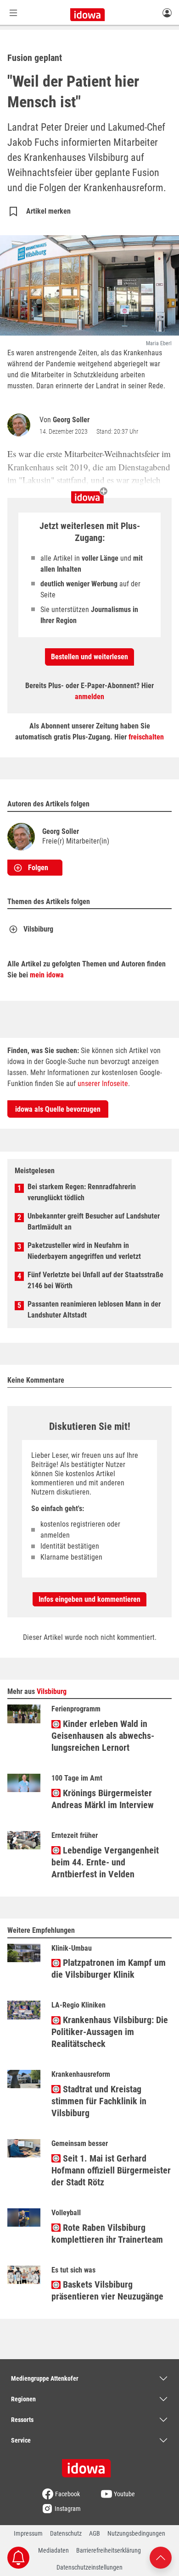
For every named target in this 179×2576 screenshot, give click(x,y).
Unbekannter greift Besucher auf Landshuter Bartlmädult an (94, 1222)
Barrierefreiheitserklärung (109, 2550)
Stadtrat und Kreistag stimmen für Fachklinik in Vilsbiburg (99, 2101)
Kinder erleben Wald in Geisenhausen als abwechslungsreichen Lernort (103, 1736)
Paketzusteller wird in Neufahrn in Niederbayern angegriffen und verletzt (84, 1251)
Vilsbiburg (38, 929)
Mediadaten (53, 2550)
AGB (95, 2533)
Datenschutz (66, 2533)
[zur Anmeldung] (167, 12)
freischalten (146, 737)
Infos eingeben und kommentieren (89, 1599)
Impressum (28, 2533)
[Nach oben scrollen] (161, 2557)
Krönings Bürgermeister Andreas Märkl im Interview (103, 1799)
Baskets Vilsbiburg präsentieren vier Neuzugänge (107, 2290)
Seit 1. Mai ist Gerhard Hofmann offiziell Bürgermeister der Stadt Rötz (111, 2170)
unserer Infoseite (103, 1084)
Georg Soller (71, 420)
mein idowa (47, 975)
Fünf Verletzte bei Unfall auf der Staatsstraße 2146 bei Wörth (95, 1280)
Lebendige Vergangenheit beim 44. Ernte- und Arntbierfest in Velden (105, 1862)
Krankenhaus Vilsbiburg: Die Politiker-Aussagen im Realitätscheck (110, 2032)
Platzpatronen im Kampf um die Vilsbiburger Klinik (109, 1969)
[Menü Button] (13, 13)
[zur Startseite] (89, 2465)
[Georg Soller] (21, 425)
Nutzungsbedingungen (136, 2533)
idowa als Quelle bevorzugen (58, 1109)
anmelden (89, 697)
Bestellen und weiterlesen (89, 657)
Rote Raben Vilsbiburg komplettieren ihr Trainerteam (107, 2234)
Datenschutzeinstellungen (89, 2567)
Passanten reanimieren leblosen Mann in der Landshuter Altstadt (94, 1310)
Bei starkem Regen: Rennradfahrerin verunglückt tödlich (82, 1192)
